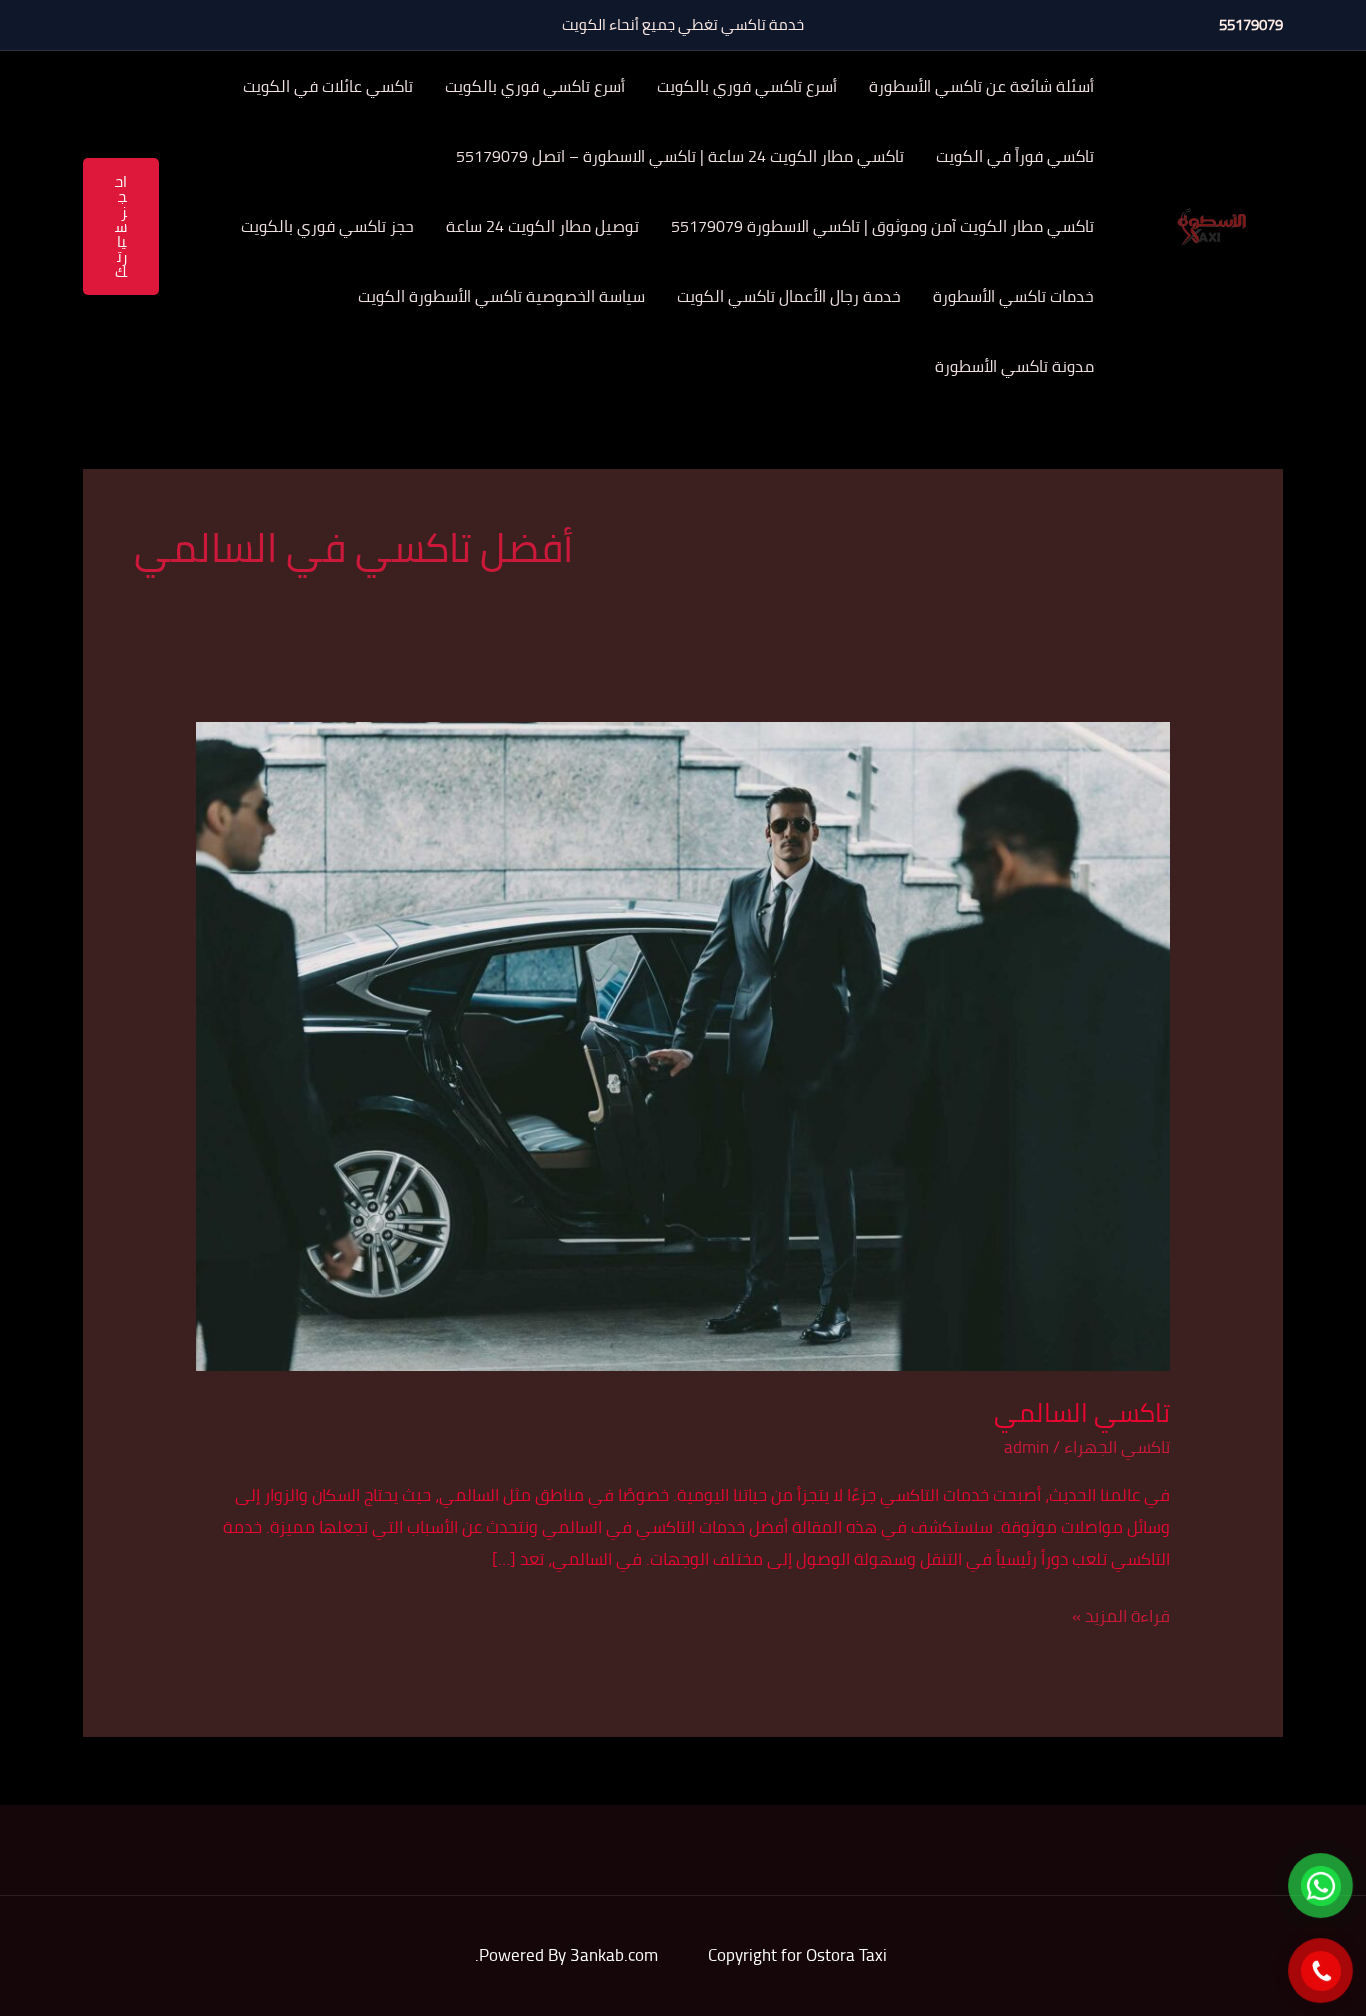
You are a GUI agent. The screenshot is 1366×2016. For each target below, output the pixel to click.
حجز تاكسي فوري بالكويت (327, 226)
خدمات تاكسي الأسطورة (1013, 296)
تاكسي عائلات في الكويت (328, 86)
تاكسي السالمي (1082, 1412)
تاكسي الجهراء (1117, 1447)
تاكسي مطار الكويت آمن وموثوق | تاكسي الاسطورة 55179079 (882, 226)
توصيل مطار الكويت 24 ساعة (542, 226)
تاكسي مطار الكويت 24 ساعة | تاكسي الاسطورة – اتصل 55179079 (680, 156)
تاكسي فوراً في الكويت (1015, 156)
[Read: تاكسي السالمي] (682, 1045)
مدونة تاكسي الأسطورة (1014, 366)
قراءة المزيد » (1121, 1616)
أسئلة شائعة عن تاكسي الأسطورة (981, 86)
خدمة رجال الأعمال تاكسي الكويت (789, 296)
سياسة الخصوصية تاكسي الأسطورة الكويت (501, 296)
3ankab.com (614, 1955)
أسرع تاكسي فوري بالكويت (747, 86)
